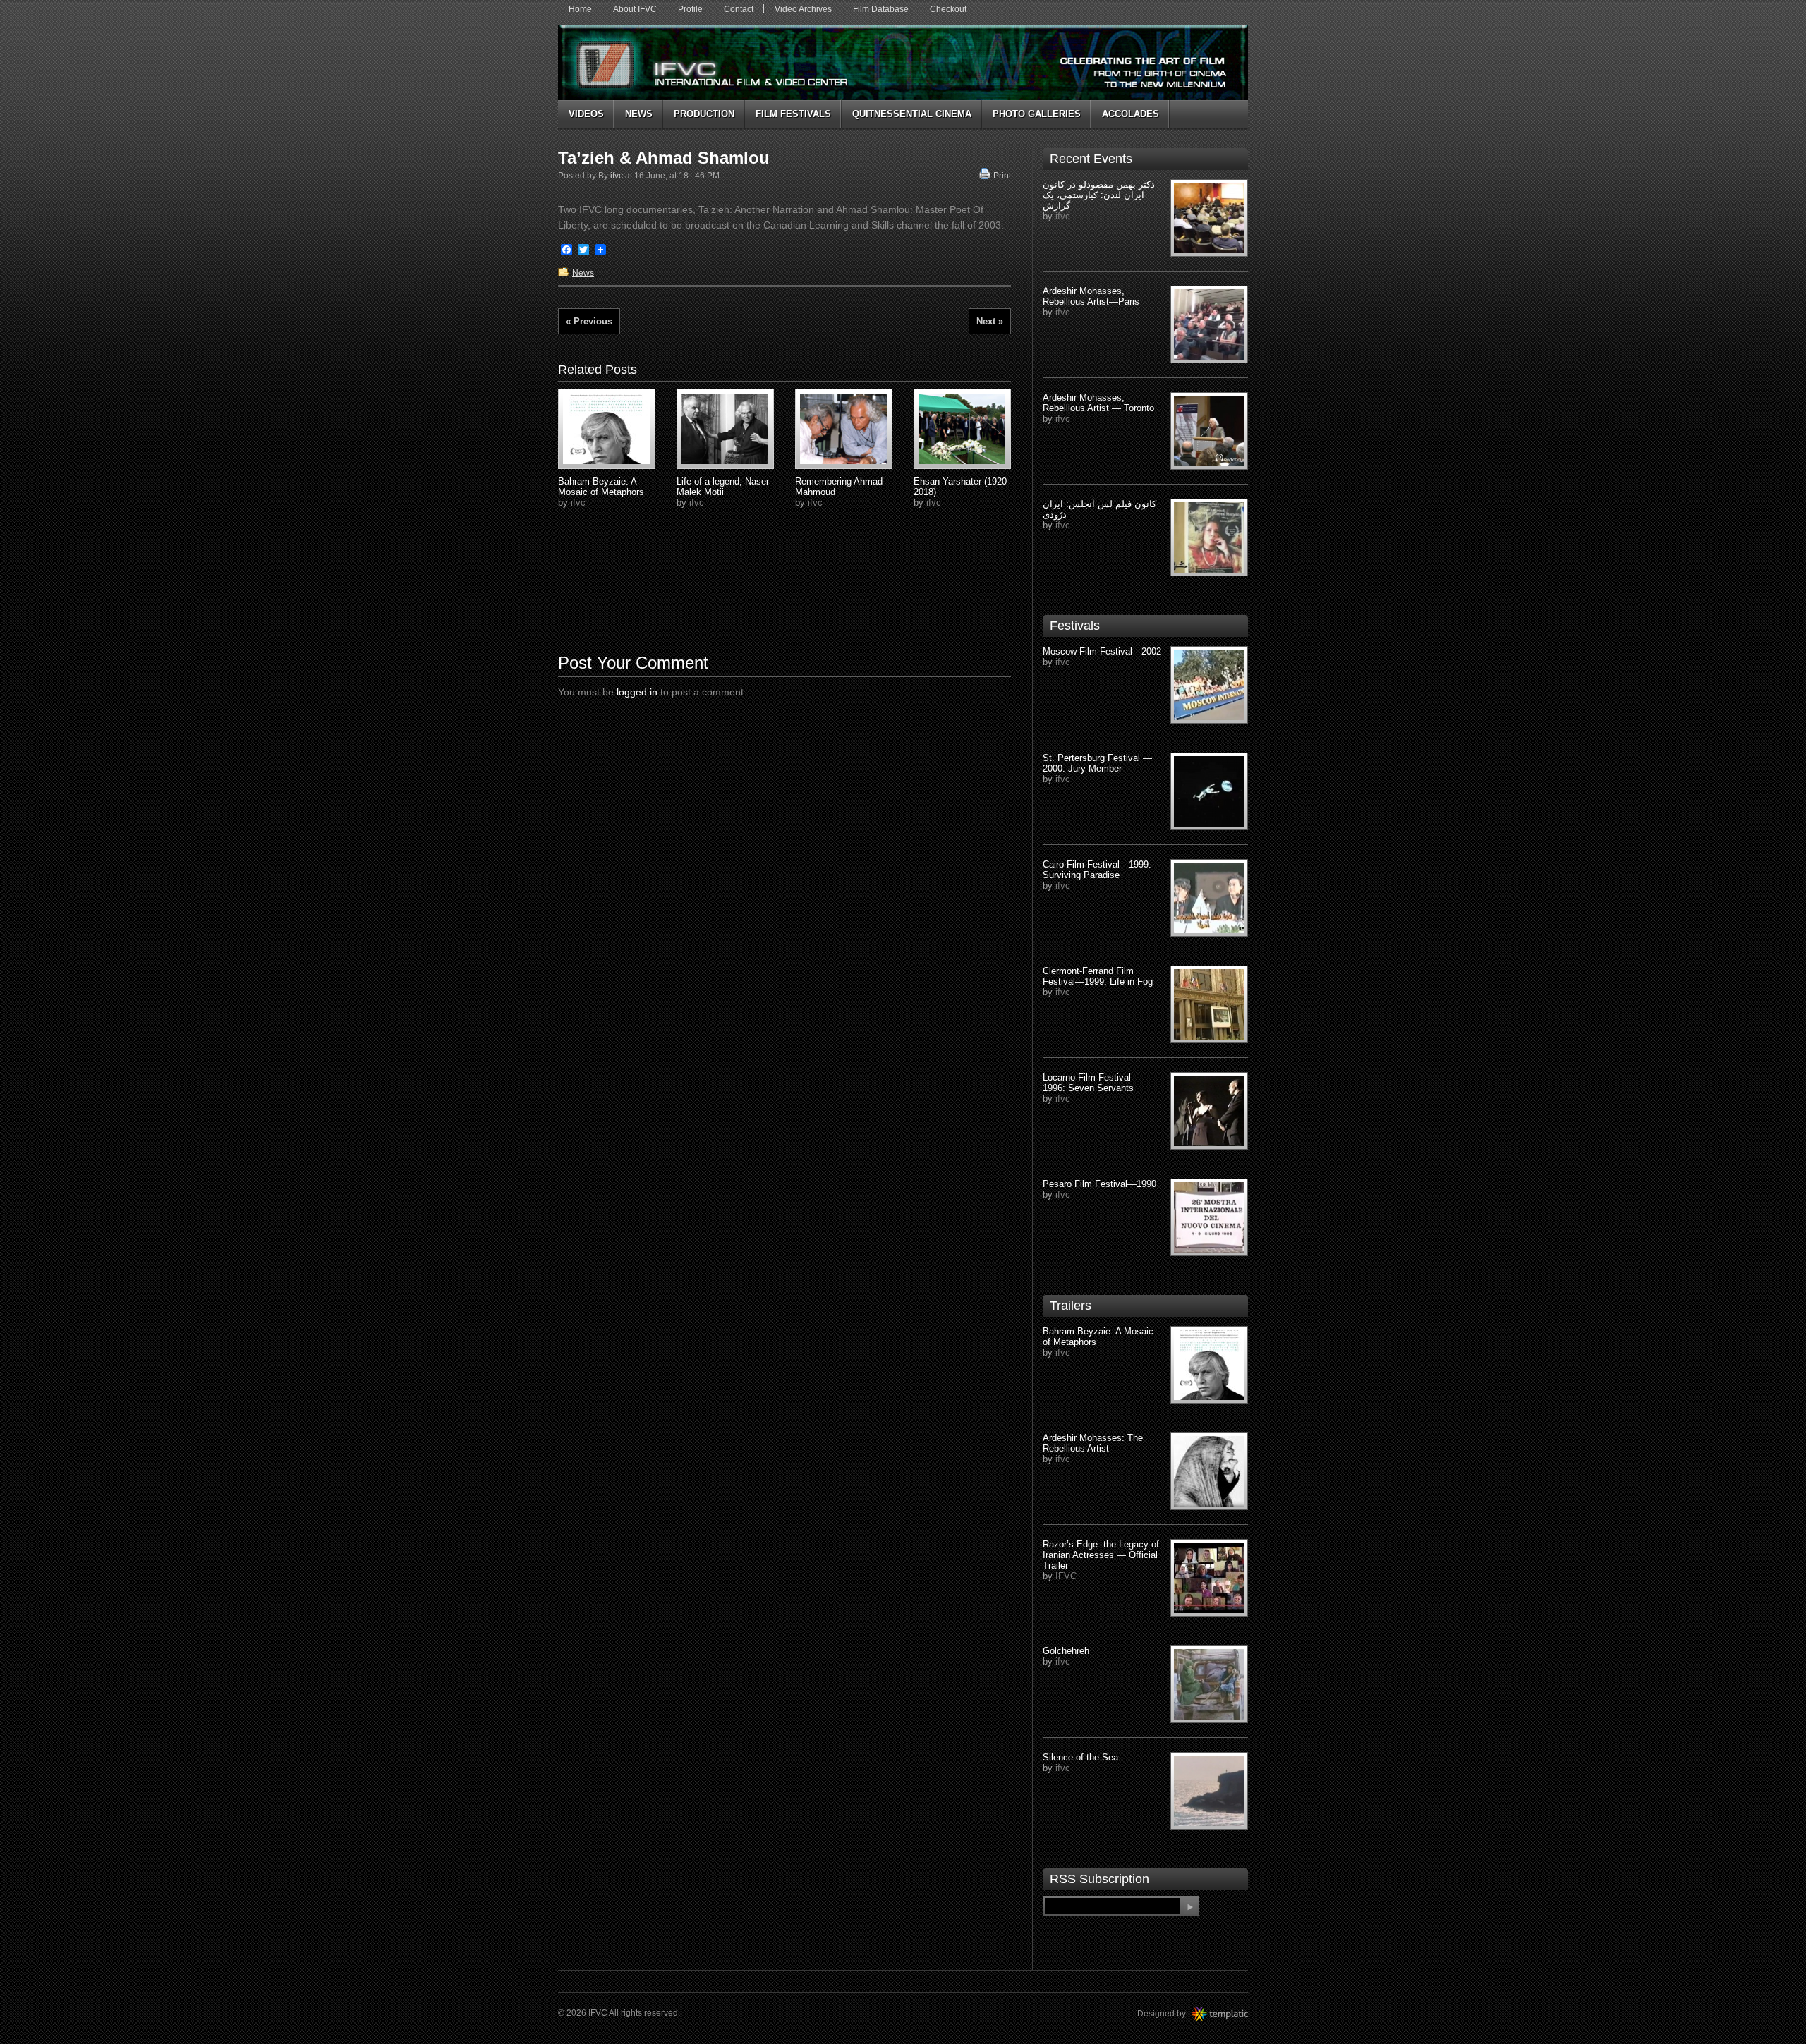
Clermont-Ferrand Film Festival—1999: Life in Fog (1098, 976)
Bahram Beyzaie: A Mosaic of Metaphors (601, 487)
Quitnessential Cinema (912, 114)
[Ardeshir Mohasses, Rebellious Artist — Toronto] (1209, 431)
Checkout (948, 9)
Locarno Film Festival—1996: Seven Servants (1091, 1083)
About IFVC (635, 9)
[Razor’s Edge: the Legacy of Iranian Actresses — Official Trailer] (1209, 1578)
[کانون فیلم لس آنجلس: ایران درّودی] (1209, 537)
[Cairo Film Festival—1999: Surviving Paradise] (1209, 898)
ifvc (617, 176)
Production (704, 114)
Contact (739, 9)
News (639, 114)
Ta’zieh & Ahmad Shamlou (664, 158)
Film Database (881, 9)
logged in (637, 692)
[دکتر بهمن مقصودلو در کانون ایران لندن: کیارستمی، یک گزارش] (1209, 218)
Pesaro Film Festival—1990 (1099, 1184)
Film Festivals (793, 114)
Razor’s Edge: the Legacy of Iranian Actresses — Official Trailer (1101, 1555)
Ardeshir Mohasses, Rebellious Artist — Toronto (1098, 403)
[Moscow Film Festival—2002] (1209, 685)
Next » (990, 321)
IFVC (1066, 1576)
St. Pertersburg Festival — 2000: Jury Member (1097, 763)
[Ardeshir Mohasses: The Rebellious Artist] (1209, 1471)
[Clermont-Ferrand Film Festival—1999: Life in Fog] (1209, 1004)
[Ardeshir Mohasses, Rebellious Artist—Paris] (1209, 324)
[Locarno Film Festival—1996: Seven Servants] (1209, 1111)
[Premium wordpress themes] (1234, 2014)
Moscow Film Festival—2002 (1102, 651)
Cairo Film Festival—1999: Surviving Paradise (1097, 870)
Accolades (1131, 114)
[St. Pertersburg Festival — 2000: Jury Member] (1209, 791)
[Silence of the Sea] (1209, 1791)
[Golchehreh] (1209, 1684)
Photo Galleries (1037, 114)
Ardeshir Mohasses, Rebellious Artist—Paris (1091, 296)
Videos (586, 114)
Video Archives (803, 9)
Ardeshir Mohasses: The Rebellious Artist (1093, 1443)
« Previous (589, 321)
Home (580, 9)
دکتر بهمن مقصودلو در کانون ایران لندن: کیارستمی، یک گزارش (1099, 195)
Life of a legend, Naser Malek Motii (723, 487)
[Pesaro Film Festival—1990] (1209, 1217)
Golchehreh (1066, 1651)
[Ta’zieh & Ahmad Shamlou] (607, 429)
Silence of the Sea (1080, 1757)
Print (1002, 176)
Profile (690, 9)
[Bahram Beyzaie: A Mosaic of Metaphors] (1209, 1365)
